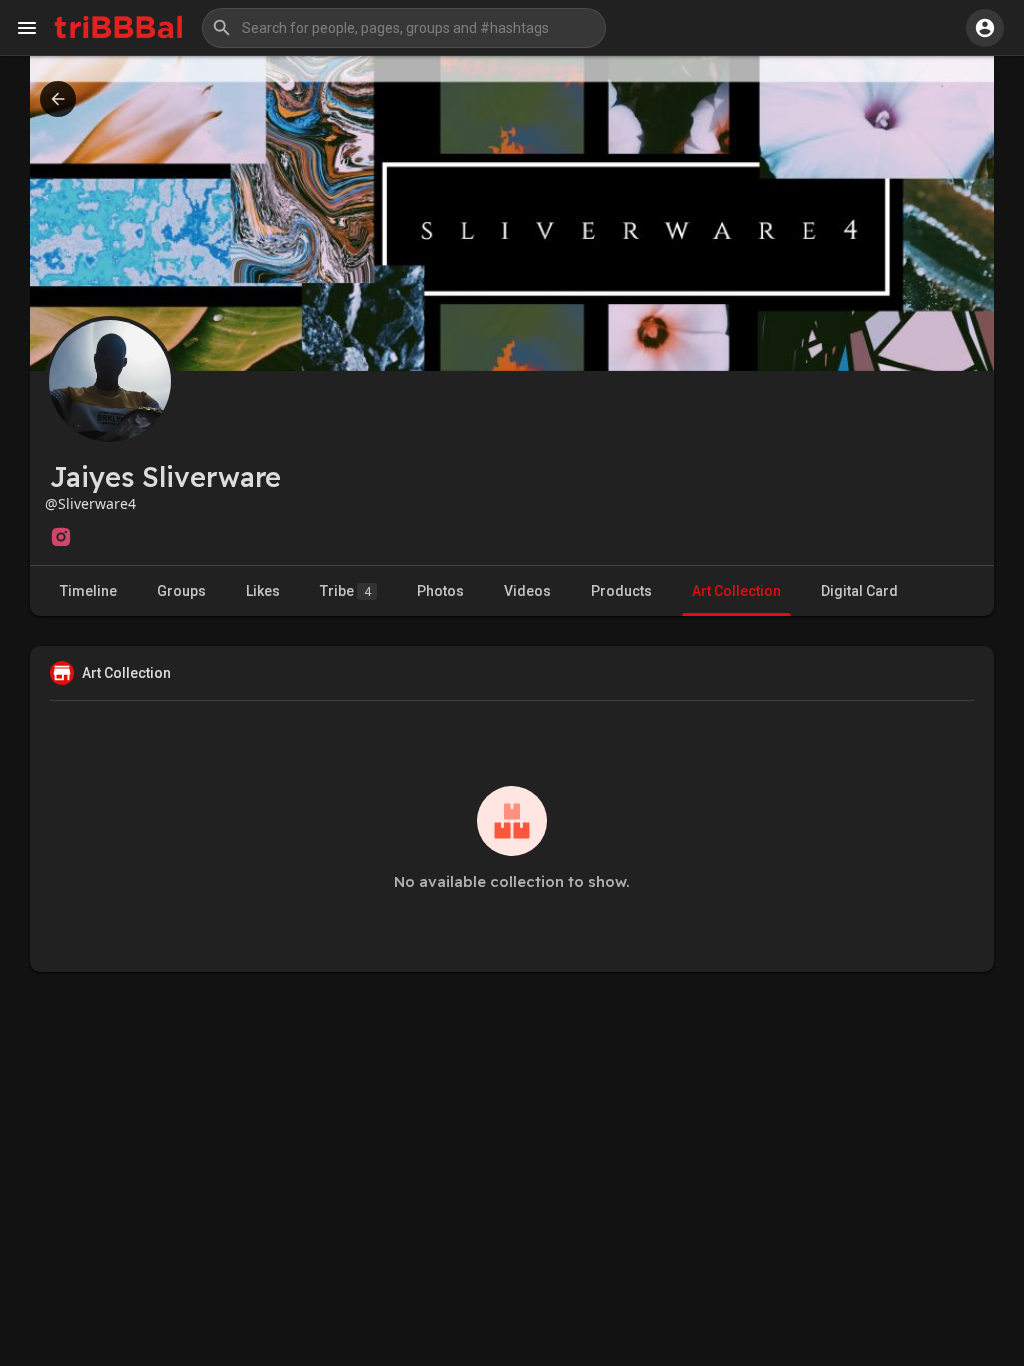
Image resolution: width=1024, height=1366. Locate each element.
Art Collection (736, 591)
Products (621, 591)
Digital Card (859, 591)
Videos (527, 591)
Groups (181, 591)
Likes (263, 591)
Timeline (88, 591)
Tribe (345, 591)
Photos (440, 591)
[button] (404, 28)
